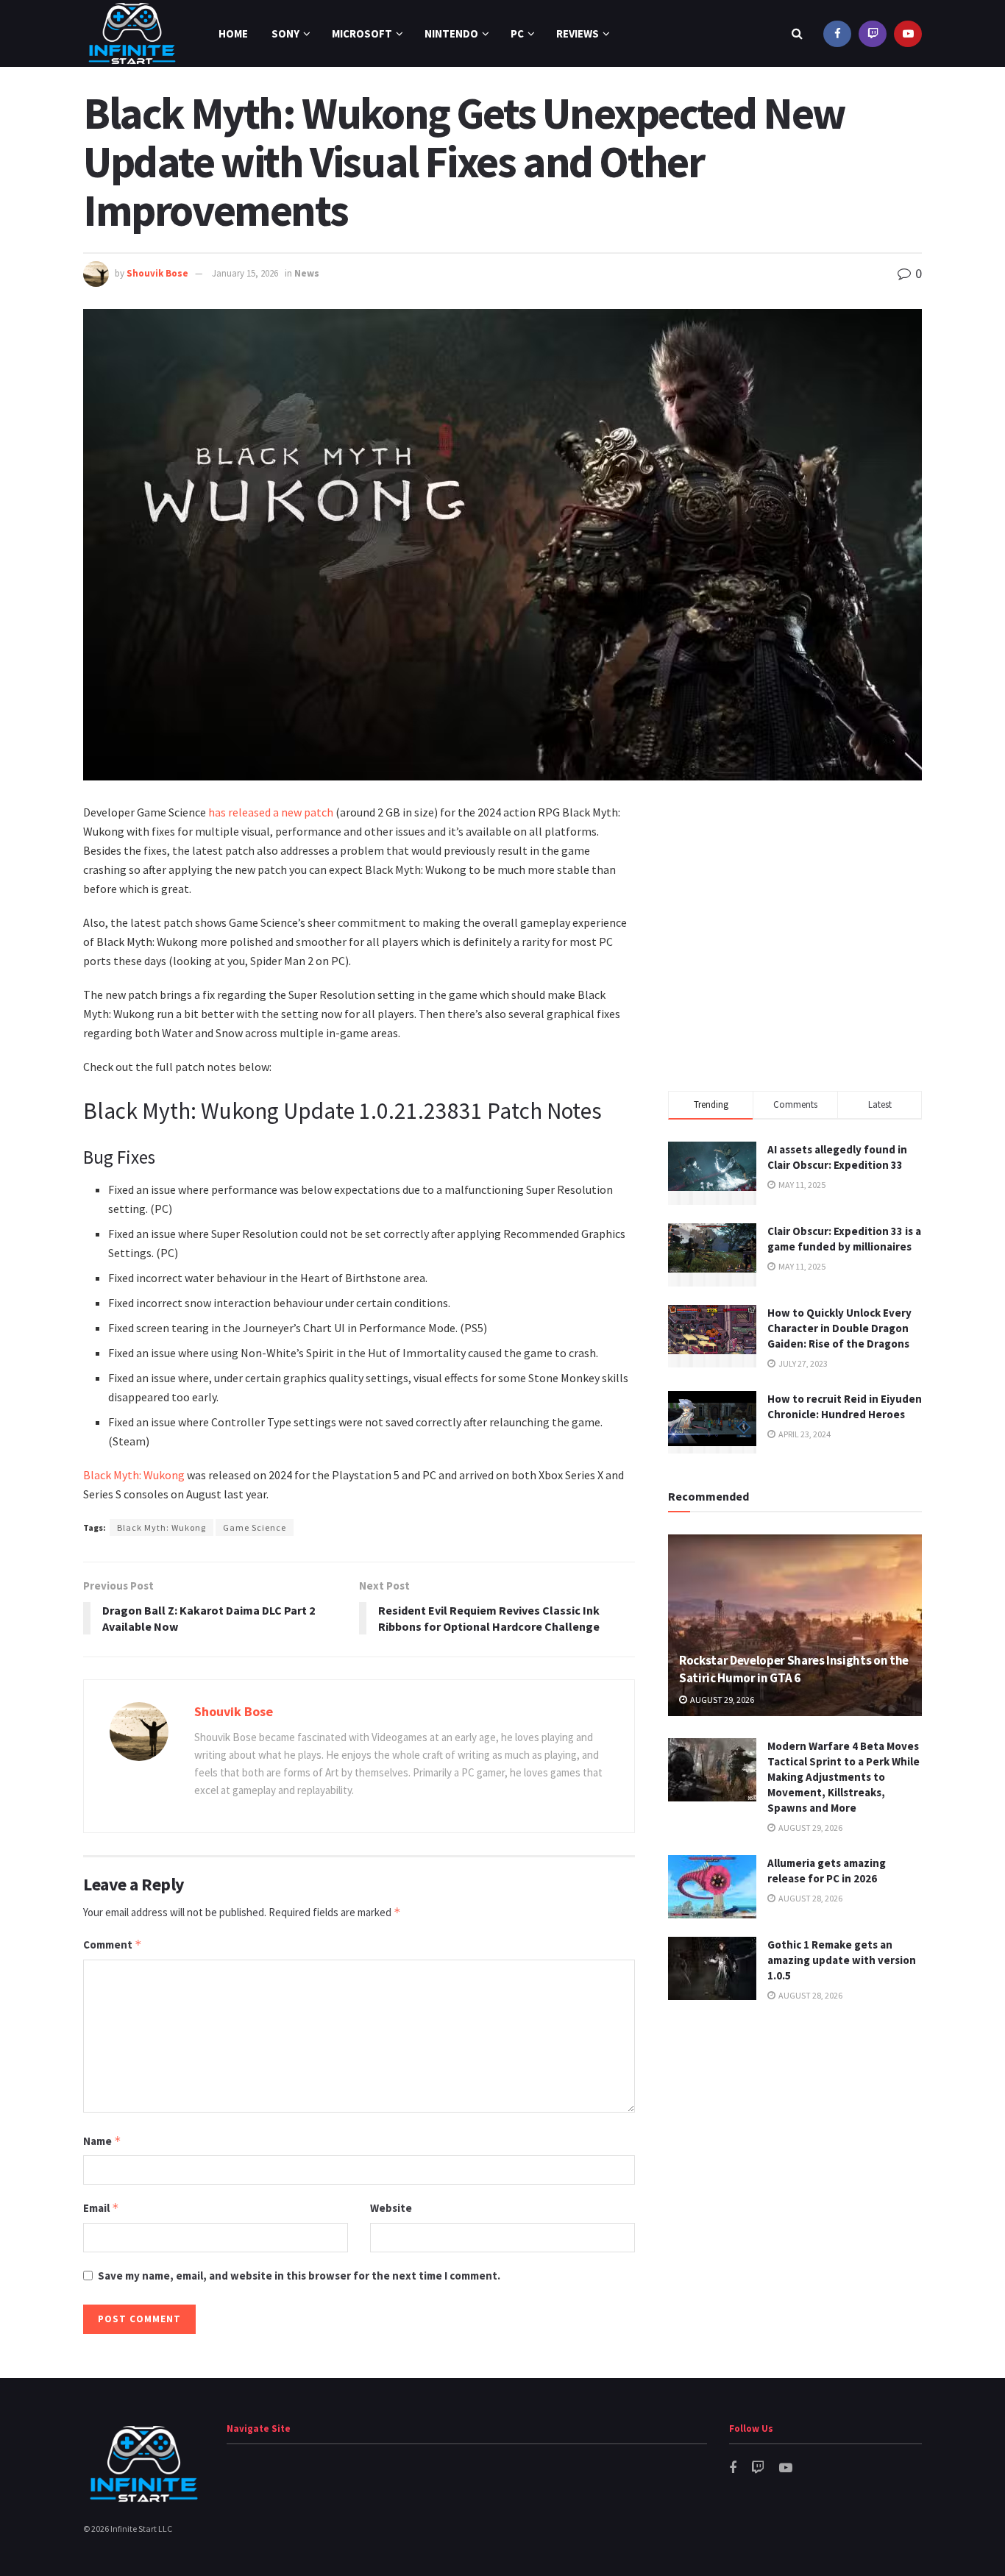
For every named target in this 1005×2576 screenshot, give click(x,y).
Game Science (255, 1527)
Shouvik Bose (157, 273)
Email (101, 2208)
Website (391, 2208)
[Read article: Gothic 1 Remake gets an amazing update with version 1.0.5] (712, 1968)
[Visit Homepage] (132, 33)
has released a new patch (271, 812)
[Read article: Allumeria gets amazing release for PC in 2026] (712, 1887)
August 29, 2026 (721, 1700)
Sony (285, 33)
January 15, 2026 (245, 273)
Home (233, 33)
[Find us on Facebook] (837, 33)
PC (517, 33)
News (307, 273)
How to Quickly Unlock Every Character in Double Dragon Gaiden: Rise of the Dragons (839, 1328)
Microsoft (362, 33)
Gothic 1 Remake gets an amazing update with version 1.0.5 (842, 1960)
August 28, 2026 (810, 1898)
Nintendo (451, 33)
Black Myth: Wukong (134, 1475)
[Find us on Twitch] (873, 33)
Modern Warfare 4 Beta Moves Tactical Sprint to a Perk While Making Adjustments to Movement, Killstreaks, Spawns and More (844, 1777)
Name (102, 2141)
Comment (113, 1945)
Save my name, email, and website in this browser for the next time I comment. (299, 2276)
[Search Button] (797, 33)
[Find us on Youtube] (908, 33)
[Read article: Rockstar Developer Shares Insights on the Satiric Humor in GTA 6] (795, 1625)
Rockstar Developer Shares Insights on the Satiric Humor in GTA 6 (794, 1669)
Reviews (578, 33)
